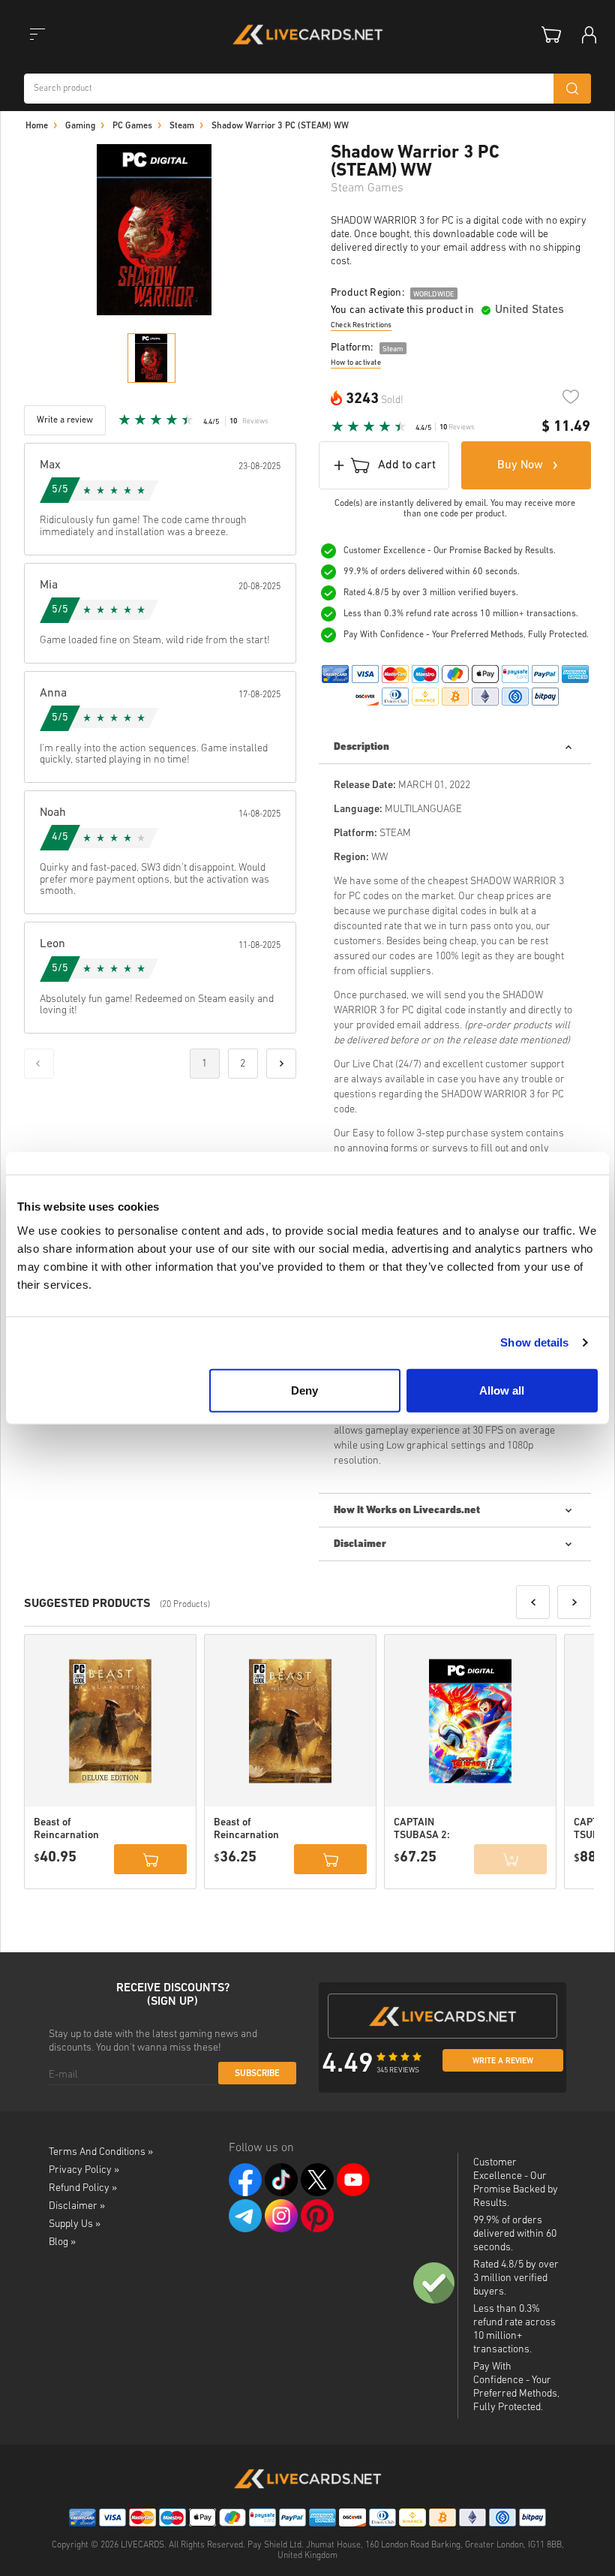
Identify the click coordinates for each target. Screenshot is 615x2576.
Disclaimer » (77, 2206)
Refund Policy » (83, 2188)
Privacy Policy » (84, 2170)
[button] (533, 1602)
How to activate (356, 363)
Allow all (502, 1390)
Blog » (62, 2242)
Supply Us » (75, 2224)
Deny (304, 1390)
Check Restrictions (361, 325)
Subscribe (257, 2074)
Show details (534, 1342)
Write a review (503, 2061)
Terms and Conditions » (101, 2152)
